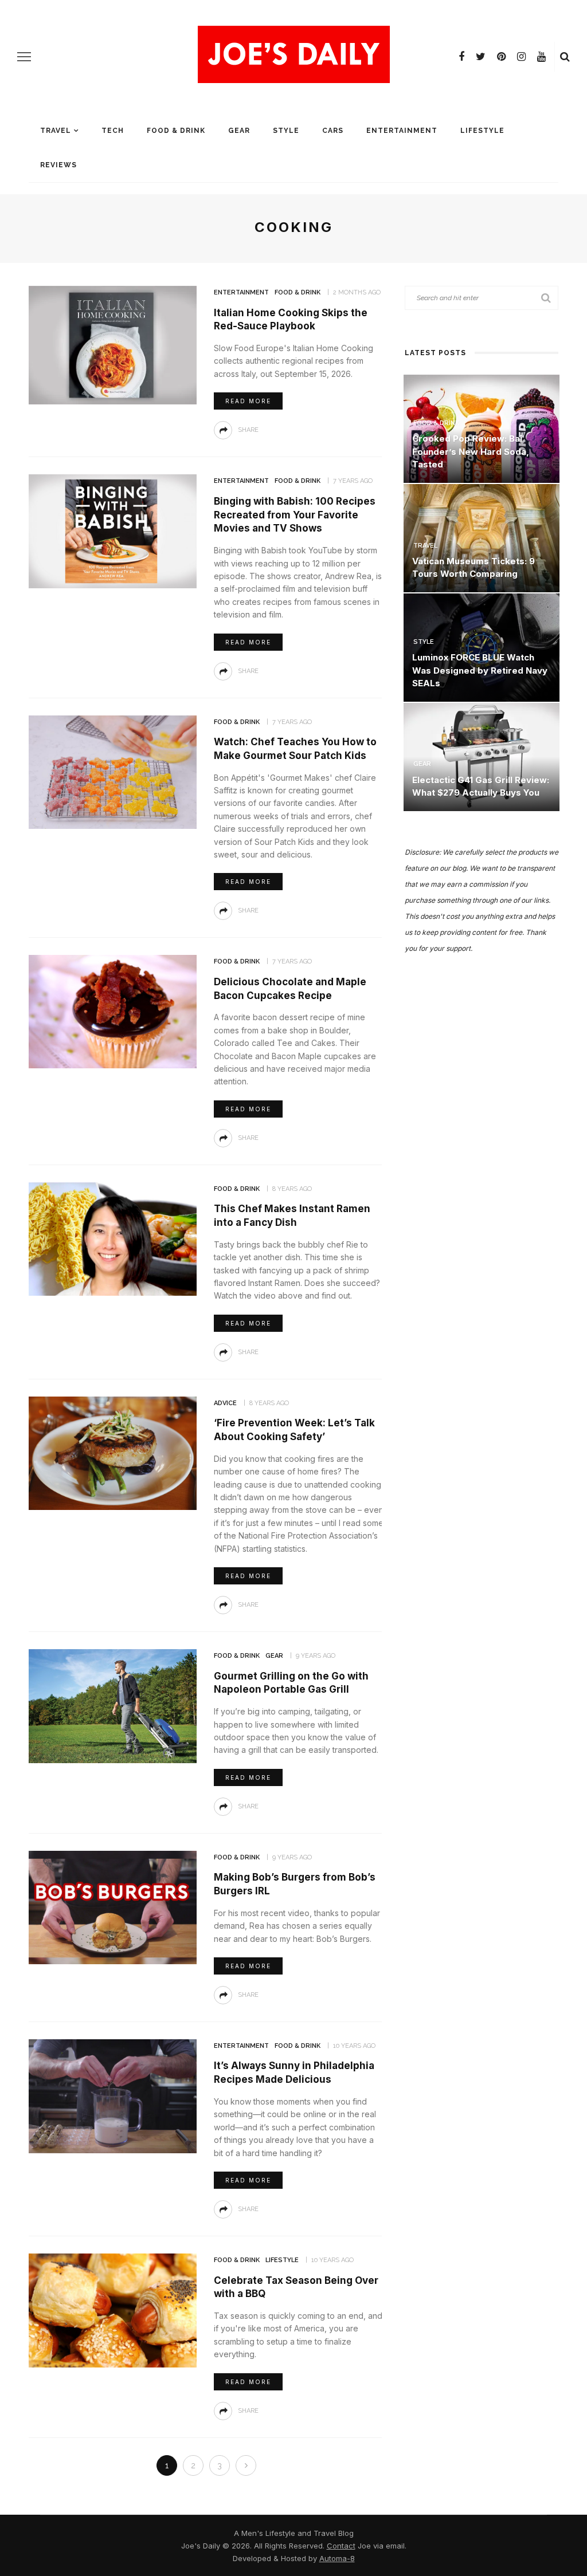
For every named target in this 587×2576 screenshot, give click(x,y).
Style (286, 131)
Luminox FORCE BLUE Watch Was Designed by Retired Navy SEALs (480, 670)
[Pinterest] (501, 57)
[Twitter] (481, 57)
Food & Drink (176, 131)
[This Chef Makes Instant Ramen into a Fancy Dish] (111, 1238)
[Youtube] (541, 57)
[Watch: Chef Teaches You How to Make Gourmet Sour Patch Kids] (111, 771)
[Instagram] (521, 57)
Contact (341, 2546)
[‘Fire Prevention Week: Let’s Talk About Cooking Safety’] (111, 1452)
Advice (225, 1403)
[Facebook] (461, 57)
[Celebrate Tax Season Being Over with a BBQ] (111, 2309)
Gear (239, 131)
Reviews (58, 165)
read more (248, 401)
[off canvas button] (24, 57)
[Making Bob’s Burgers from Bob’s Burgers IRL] (111, 1907)
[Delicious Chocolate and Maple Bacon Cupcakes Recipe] (111, 1011)
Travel (56, 131)
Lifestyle (482, 131)
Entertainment (402, 131)
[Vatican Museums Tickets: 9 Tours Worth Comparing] (482, 537)
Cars (333, 131)
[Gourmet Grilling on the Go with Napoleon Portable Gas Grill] (111, 1705)
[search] (565, 57)
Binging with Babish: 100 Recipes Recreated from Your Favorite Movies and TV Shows (295, 515)
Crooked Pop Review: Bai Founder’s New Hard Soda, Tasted (471, 451)
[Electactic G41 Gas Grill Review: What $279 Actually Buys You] (482, 756)
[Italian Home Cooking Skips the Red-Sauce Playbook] (111, 344)
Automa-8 (337, 2558)
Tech (113, 131)
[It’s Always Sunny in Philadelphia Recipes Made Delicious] (111, 2095)
